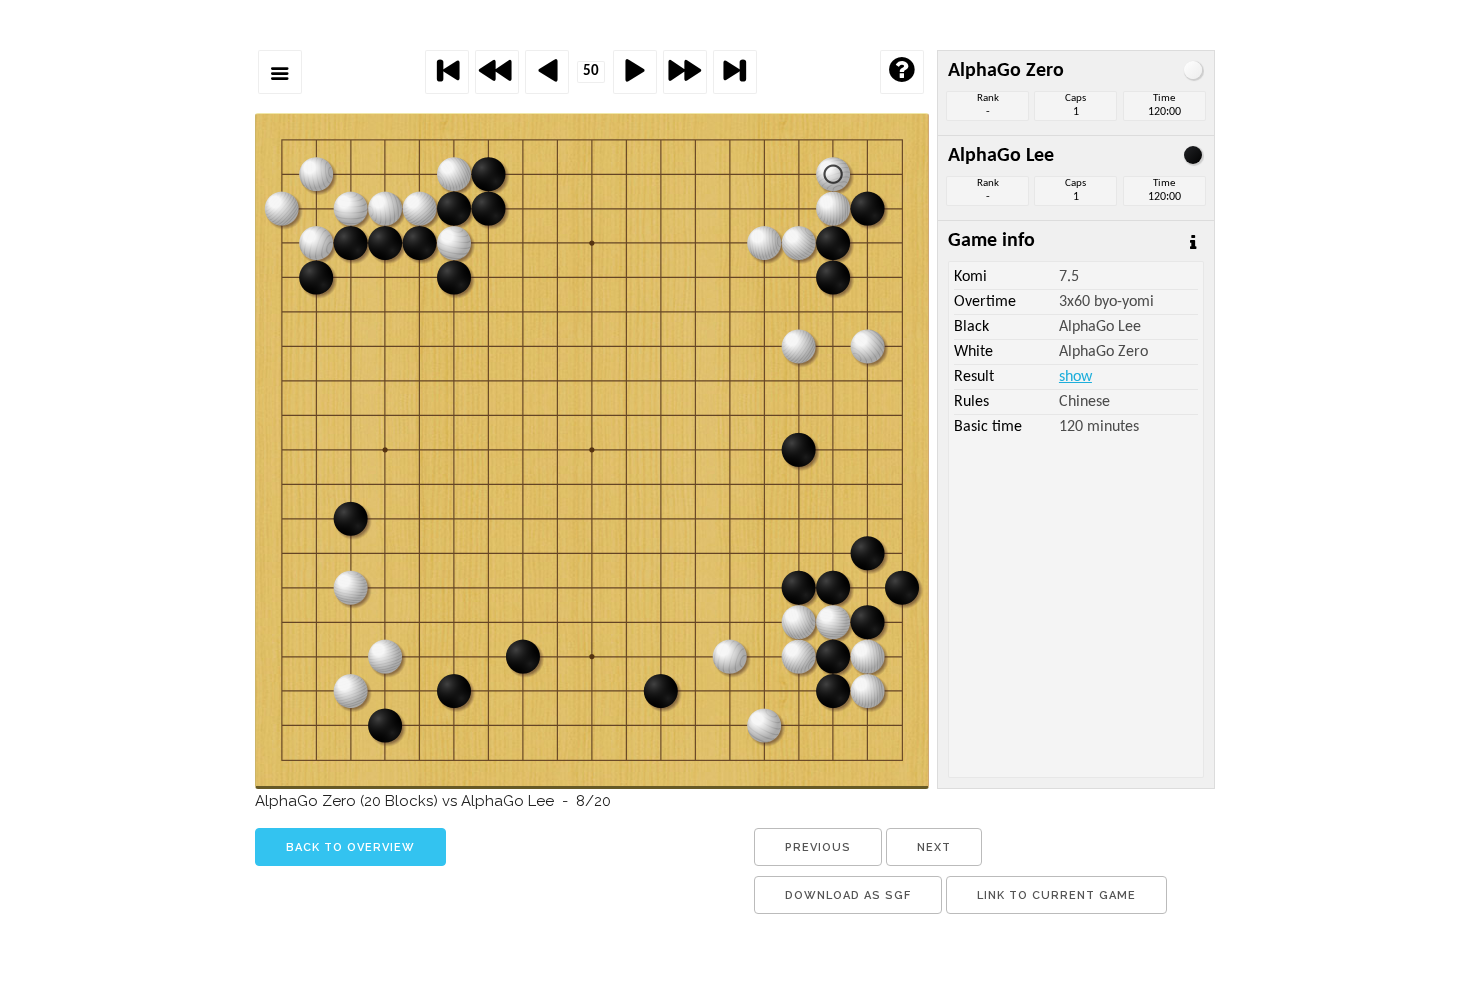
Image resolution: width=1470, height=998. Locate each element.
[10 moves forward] (685, 72)
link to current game (1056, 895)
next (934, 847)
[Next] (635, 72)
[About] (902, 72)
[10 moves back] (497, 72)
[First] (447, 72)
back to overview (350, 847)
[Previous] (547, 72)
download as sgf (848, 895)
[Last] (735, 72)
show (1075, 377)
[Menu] (280, 72)
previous (818, 847)
